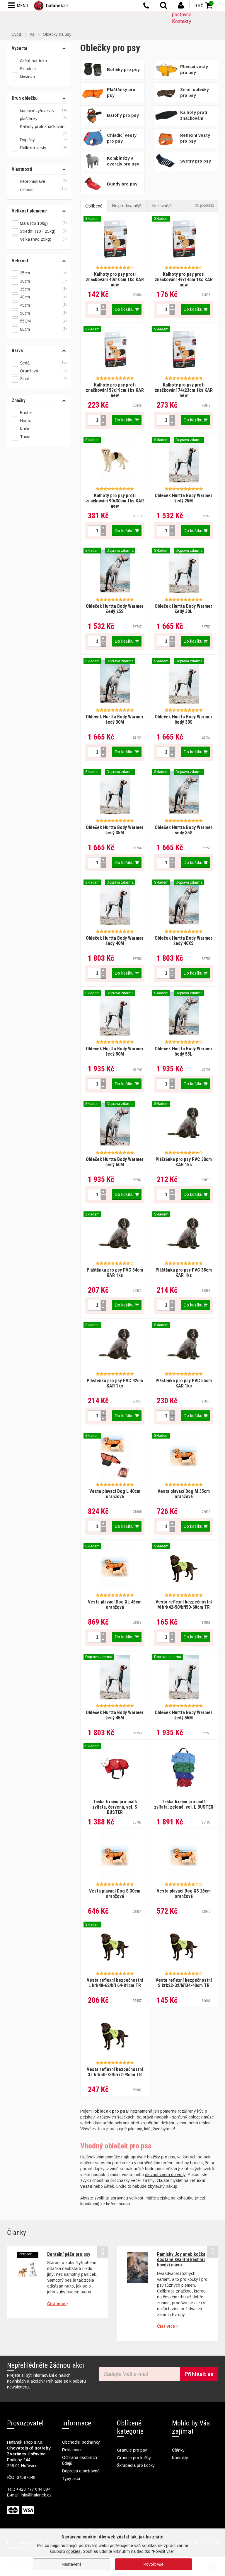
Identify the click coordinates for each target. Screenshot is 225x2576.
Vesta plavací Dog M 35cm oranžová (184, 1494)
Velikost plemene (29, 211)
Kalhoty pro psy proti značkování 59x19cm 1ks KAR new (115, 390)
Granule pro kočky (134, 2458)
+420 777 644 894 (33, 2489)
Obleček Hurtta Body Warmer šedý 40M (115, 941)
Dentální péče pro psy (69, 2254)
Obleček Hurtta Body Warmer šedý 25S (115, 609)
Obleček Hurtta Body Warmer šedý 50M (115, 1051)
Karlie (25, 429)
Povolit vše (154, 2564)
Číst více (57, 2304)
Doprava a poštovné (81, 2471)
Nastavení (71, 2564)
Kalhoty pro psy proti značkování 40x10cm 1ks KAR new (115, 280)
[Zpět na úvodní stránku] (52, 5)
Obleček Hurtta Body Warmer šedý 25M (184, 498)
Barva (17, 351)
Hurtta (26, 421)
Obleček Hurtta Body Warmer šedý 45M (115, 1715)
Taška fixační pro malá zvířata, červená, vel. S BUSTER (115, 1807)
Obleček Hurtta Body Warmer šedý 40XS (184, 941)
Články (178, 2450)
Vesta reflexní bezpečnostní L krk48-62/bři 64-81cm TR (115, 1983)
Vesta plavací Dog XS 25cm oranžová (184, 1894)
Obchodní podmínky (81, 2442)
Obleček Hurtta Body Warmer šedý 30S (184, 719)
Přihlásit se (199, 2374)
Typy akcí (71, 2479)
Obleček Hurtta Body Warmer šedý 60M (115, 1162)
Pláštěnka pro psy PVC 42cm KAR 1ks (115, 1383)
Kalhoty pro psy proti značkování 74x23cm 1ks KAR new (184, 390)
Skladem (28, 69)
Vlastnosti (22, 169)
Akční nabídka (33, 61)
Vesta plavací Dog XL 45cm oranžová (115, 1604)
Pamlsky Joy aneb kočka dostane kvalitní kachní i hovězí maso (181, 2260)
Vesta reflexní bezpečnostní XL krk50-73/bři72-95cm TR (115, 2072)
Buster (26, 413)
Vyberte (20, 48)
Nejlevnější (163, 206)
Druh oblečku (25, 98)
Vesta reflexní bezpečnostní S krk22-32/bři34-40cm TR (184, 1983)
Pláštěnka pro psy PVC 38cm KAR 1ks (184, 1273)
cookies (73, 2551)
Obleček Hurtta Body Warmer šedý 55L (184, 1051)
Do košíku (125, 309)
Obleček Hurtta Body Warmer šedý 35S (184, 830)
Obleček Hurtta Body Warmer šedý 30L (184, 609)
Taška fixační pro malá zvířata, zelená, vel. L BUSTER (184, 1804)
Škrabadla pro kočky (136, 2465)
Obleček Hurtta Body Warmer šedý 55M (184, 1715)
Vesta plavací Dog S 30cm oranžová (115, 1894)
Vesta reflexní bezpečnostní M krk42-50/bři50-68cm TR (184, 1604)
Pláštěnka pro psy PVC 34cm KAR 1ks (115, 1273)
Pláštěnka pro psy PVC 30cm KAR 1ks (184, 1162)
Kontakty (181, 21)
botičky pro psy (161, 2157)
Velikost (20, 261)
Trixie (25, 437)
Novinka (27, 77)
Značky (19, 401)
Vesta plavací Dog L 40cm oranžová (115, 1494)
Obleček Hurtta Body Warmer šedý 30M (115, 719)
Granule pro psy (132, 2450)
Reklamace (72, 2450)
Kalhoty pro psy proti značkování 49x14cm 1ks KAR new (184, 280)
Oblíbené (94, 206)
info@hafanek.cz (36, 2495)
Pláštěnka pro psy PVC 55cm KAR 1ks (184, 1383)
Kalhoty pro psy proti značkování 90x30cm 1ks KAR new (115, 501)
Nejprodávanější (127, 206)
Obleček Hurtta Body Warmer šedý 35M (115, 830)
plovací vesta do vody (165, 2175)
